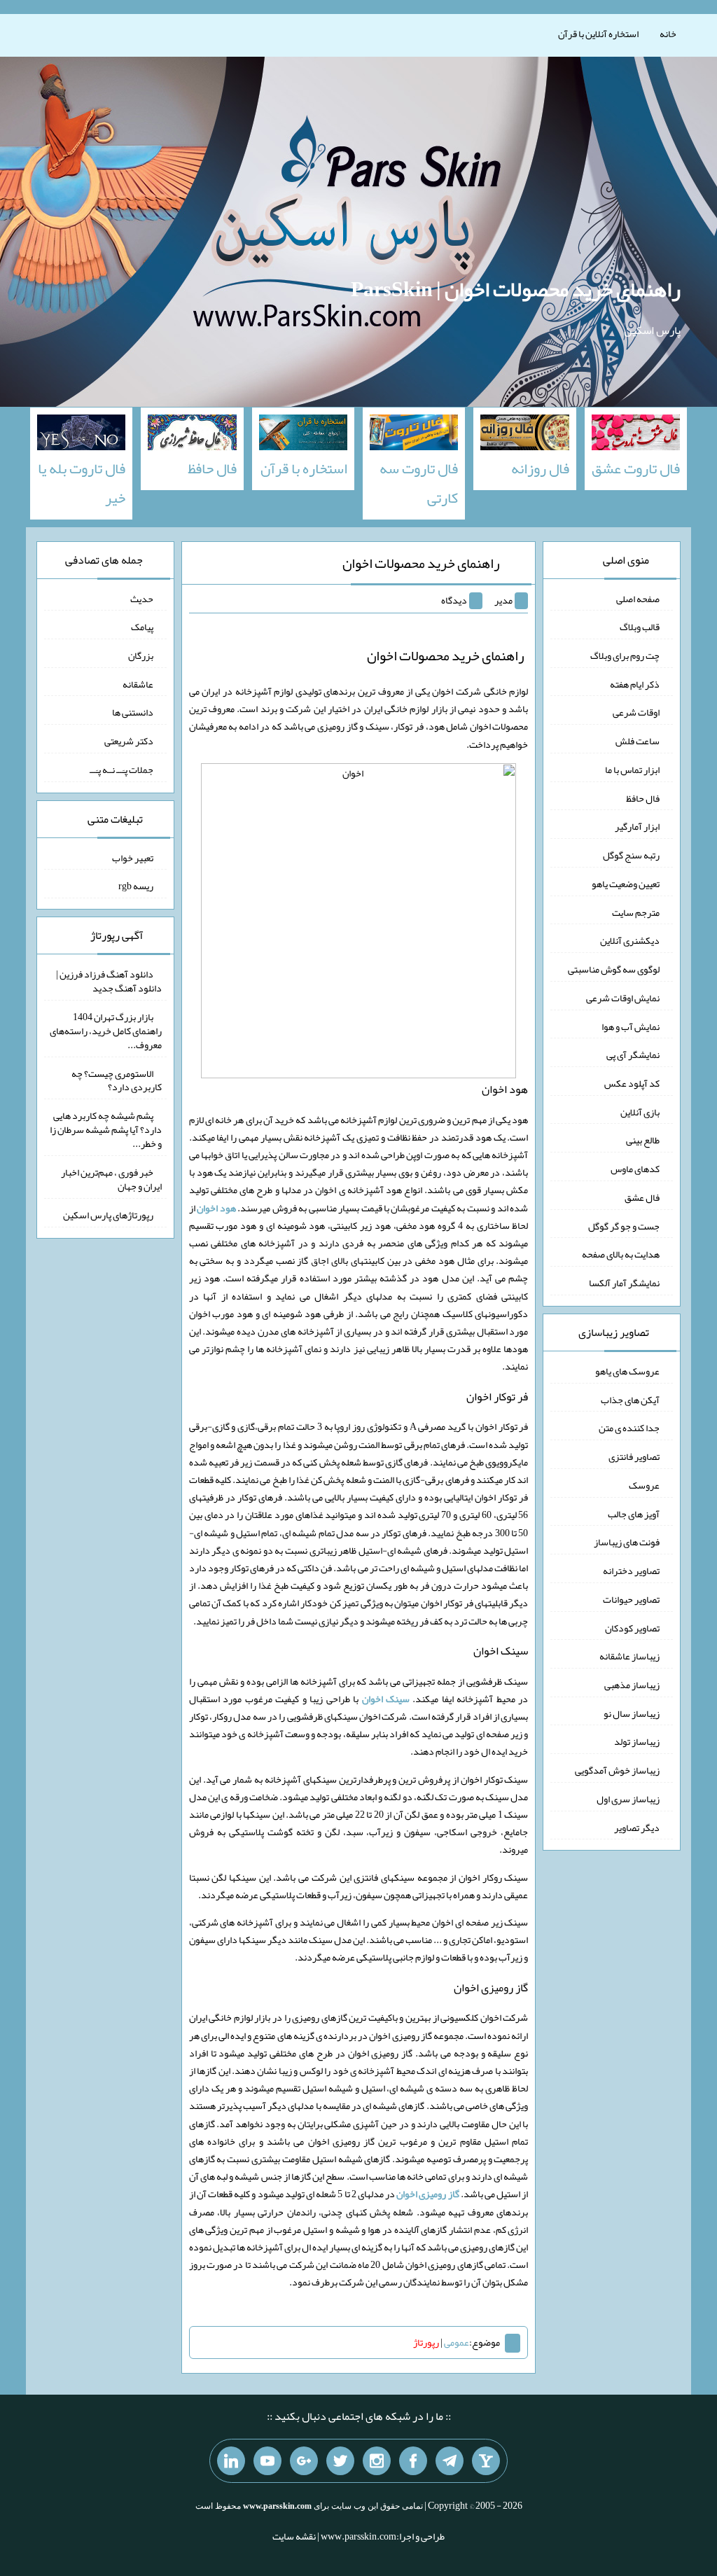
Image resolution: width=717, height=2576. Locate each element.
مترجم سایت (636, 912)
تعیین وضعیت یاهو (626, 884)
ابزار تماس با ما (632, 770)
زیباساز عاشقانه (629, 1656)
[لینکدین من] (231, 2461)
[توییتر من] (340, 2461)
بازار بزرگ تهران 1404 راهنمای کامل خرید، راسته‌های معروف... (106, 1031)
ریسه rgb (136, 886)
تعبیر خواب (133, 857)
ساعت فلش (638, 741)
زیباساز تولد (637, 1741)
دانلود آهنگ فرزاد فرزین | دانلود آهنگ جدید (109, 981)
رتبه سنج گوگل (631, 855)
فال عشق (642, 1197)
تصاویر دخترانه (631, 1571)
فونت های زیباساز (627, 1542)
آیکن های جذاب (630, 1399)
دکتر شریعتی (129, 741)
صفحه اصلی (638, 598)
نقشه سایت (294, 2536)
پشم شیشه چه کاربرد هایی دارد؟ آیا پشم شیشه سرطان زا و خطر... (106, 1129)
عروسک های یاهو (627, 1371)
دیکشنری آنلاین (630, 940)
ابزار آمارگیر (637, 826)
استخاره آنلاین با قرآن (598, 34)
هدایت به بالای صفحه (621, 1254)
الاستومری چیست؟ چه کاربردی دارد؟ (117, 1080)
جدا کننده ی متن (629, 1428)
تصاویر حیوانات (631, 1599)
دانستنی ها (133, 712)
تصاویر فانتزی (634, 1456)
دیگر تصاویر (637, 1827)
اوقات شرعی (636, 712)
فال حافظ (643, 798)
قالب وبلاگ (640, 627)
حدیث (142, 598)
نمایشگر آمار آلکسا (624, 1283)
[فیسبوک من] (413, 2461)
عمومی (457, 2342)
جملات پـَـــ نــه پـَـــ (121, 770)
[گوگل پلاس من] (304, 2461)
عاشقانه (138, 683)
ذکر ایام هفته (635, 683)
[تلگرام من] (450, 2461)
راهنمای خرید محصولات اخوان (421, 563)
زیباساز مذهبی (632, 1685)
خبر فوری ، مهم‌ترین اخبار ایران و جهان (111, 1179)
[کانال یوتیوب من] (267, 2461)
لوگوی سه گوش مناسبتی (614, 969)
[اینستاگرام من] (377, 2461)
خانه (668, 34)
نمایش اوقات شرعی (623, 998)
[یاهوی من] (486, 2461)
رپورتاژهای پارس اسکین (108, 1215)
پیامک (142, 627)
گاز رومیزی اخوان (427, 2194)
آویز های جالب (634, 1513)
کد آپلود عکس (632, 1083)
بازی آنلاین (640, 1111)
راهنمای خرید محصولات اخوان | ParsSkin (516, 289)
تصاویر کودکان (632, 1627)
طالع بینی (643, 1140)
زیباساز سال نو (632, 1713)
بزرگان (141, 655)
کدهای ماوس (635, 1169)
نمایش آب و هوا (631, 1026)
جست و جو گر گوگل (624, 1225)
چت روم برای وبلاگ (625, 655)
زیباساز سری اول (628, 1799)
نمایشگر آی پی (633, 1054)
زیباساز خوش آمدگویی (617, 1770)
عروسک (644, 1485)
